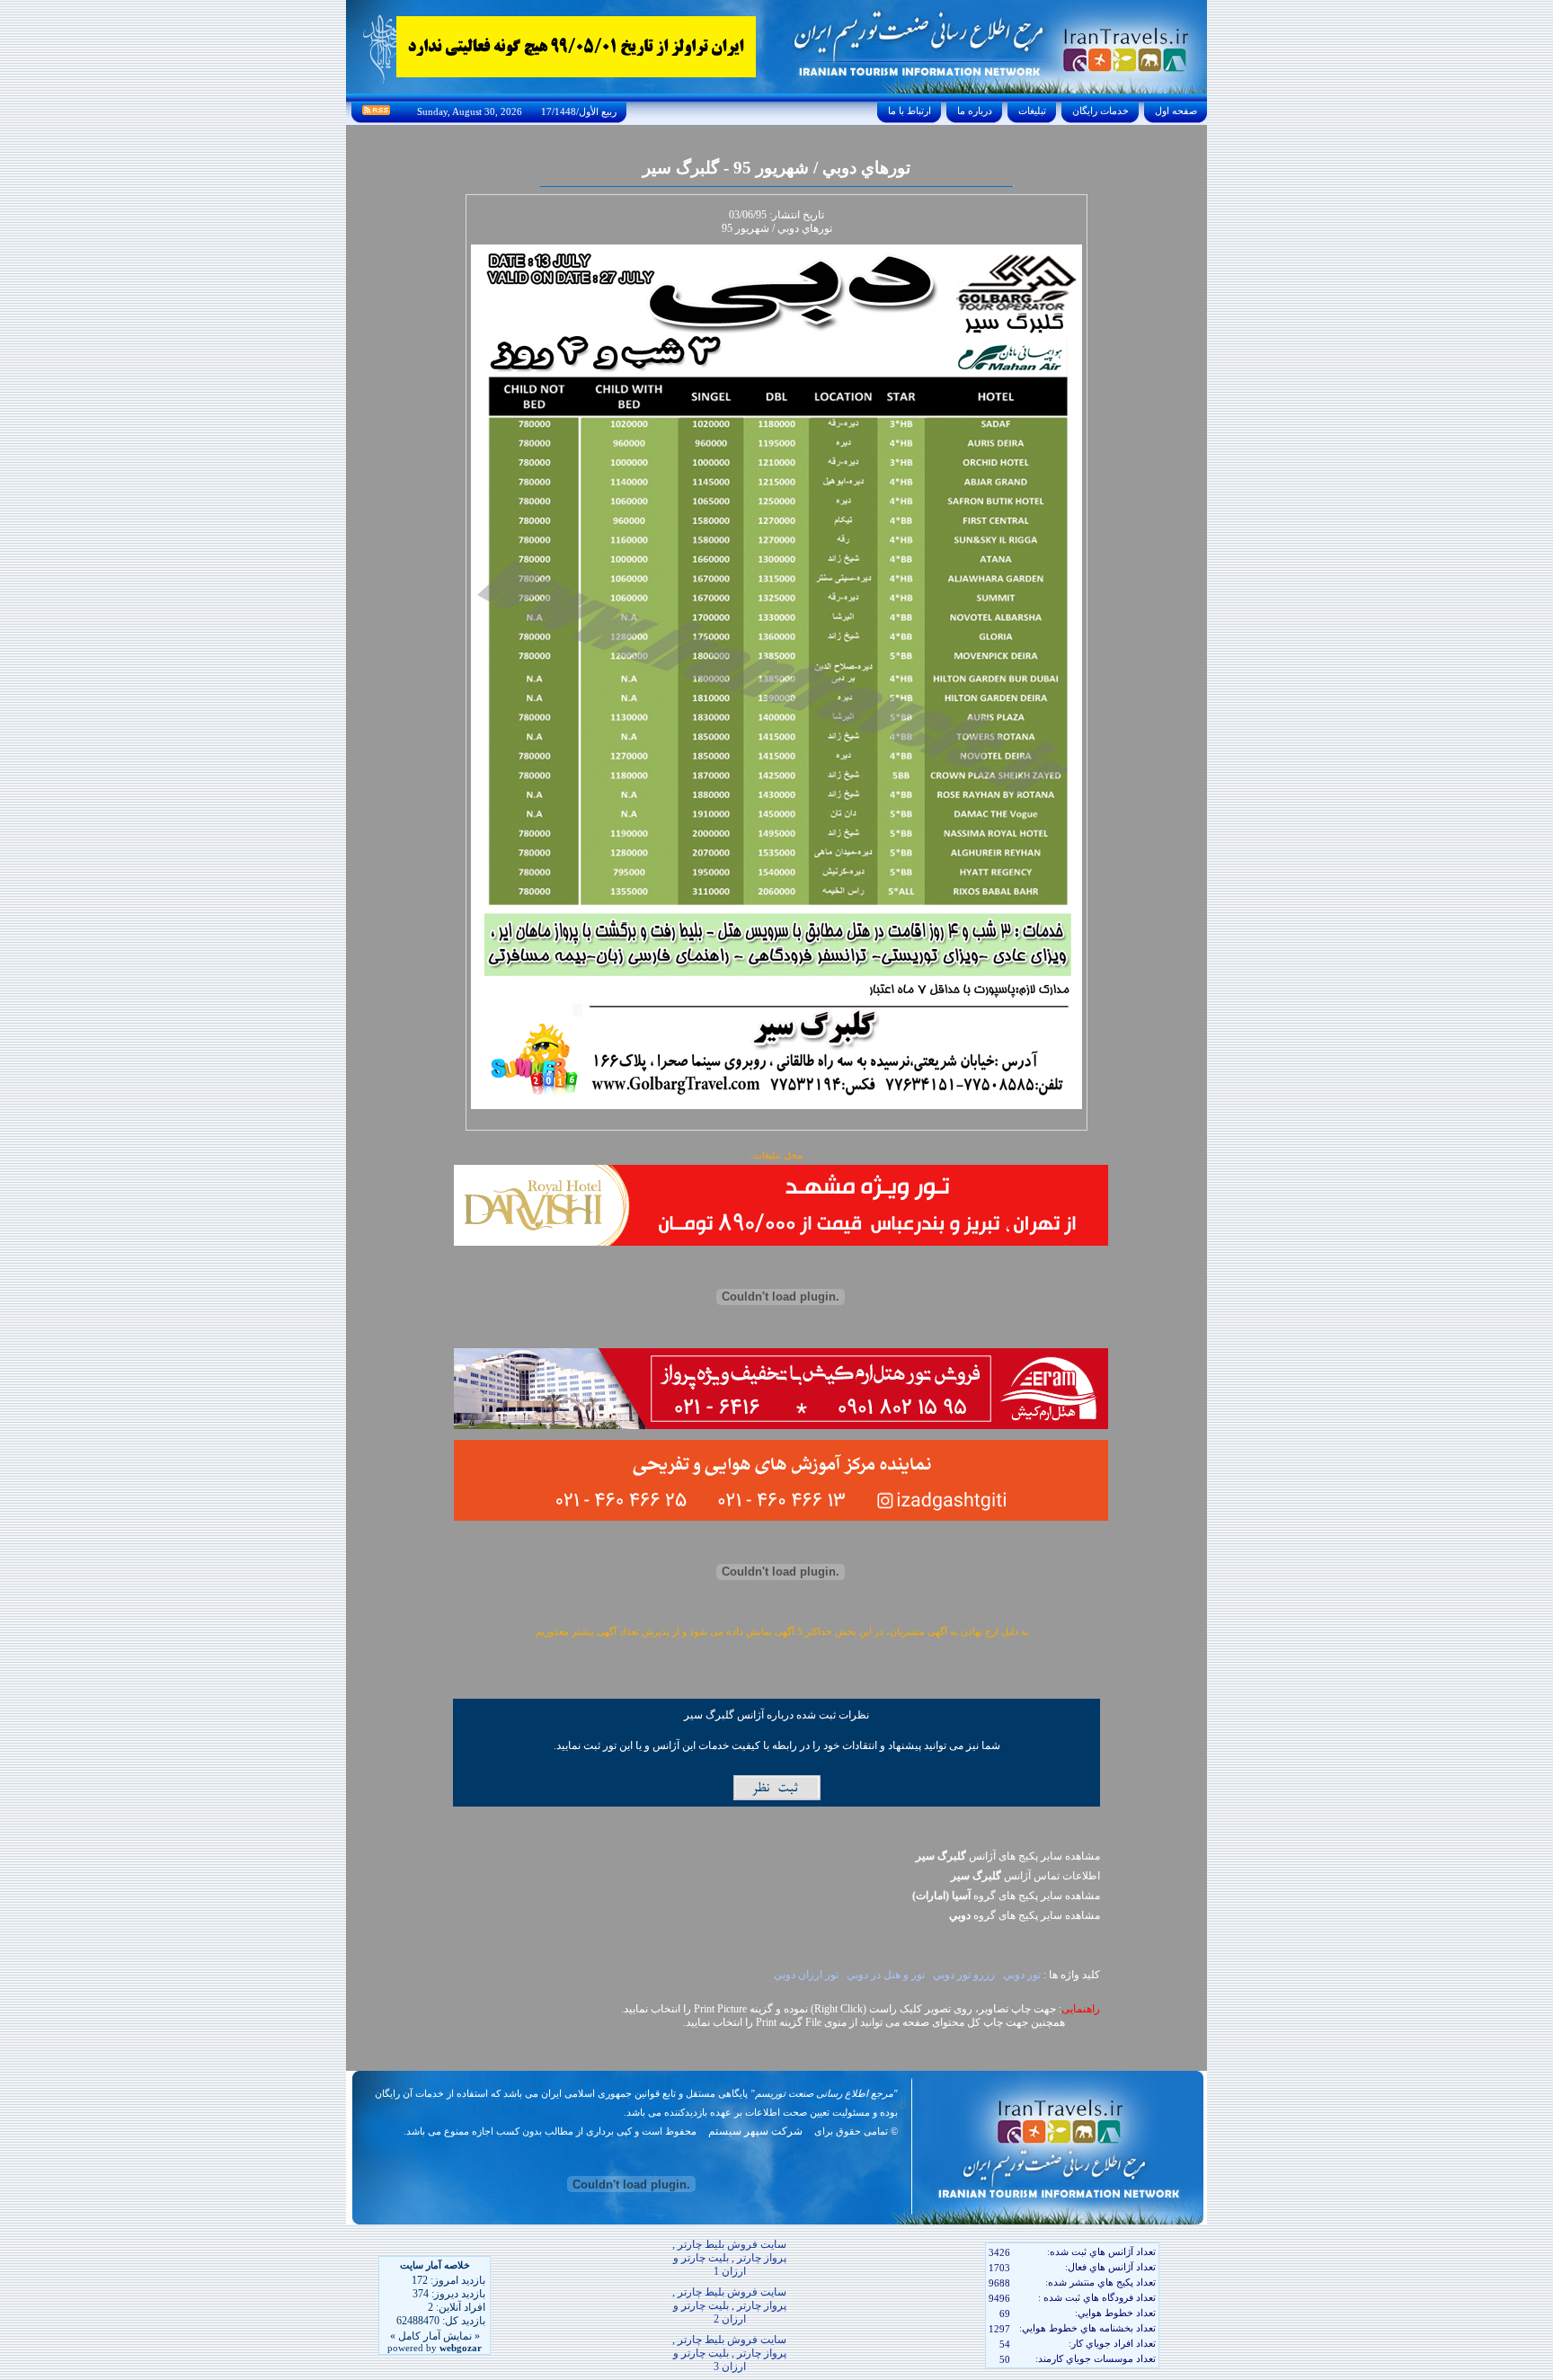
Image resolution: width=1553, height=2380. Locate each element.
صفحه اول (1176, 111)
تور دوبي (1022, 1975)
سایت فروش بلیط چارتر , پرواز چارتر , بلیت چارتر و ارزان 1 (729, 2258)
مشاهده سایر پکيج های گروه (1006, 1896)
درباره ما (975, 111)
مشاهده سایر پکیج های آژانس (1008, 1856)
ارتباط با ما (910, 111)
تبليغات (1032, 111)
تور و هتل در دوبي (886, 1975)
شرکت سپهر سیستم (755, 2131)
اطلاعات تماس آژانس (1025, 1876)
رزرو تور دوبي (964, 1975)
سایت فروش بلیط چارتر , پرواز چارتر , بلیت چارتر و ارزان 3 (729, 2353)
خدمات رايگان (1100, 111)
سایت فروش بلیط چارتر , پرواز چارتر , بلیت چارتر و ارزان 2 (729, 2305)
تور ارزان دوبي (805, 1975)
